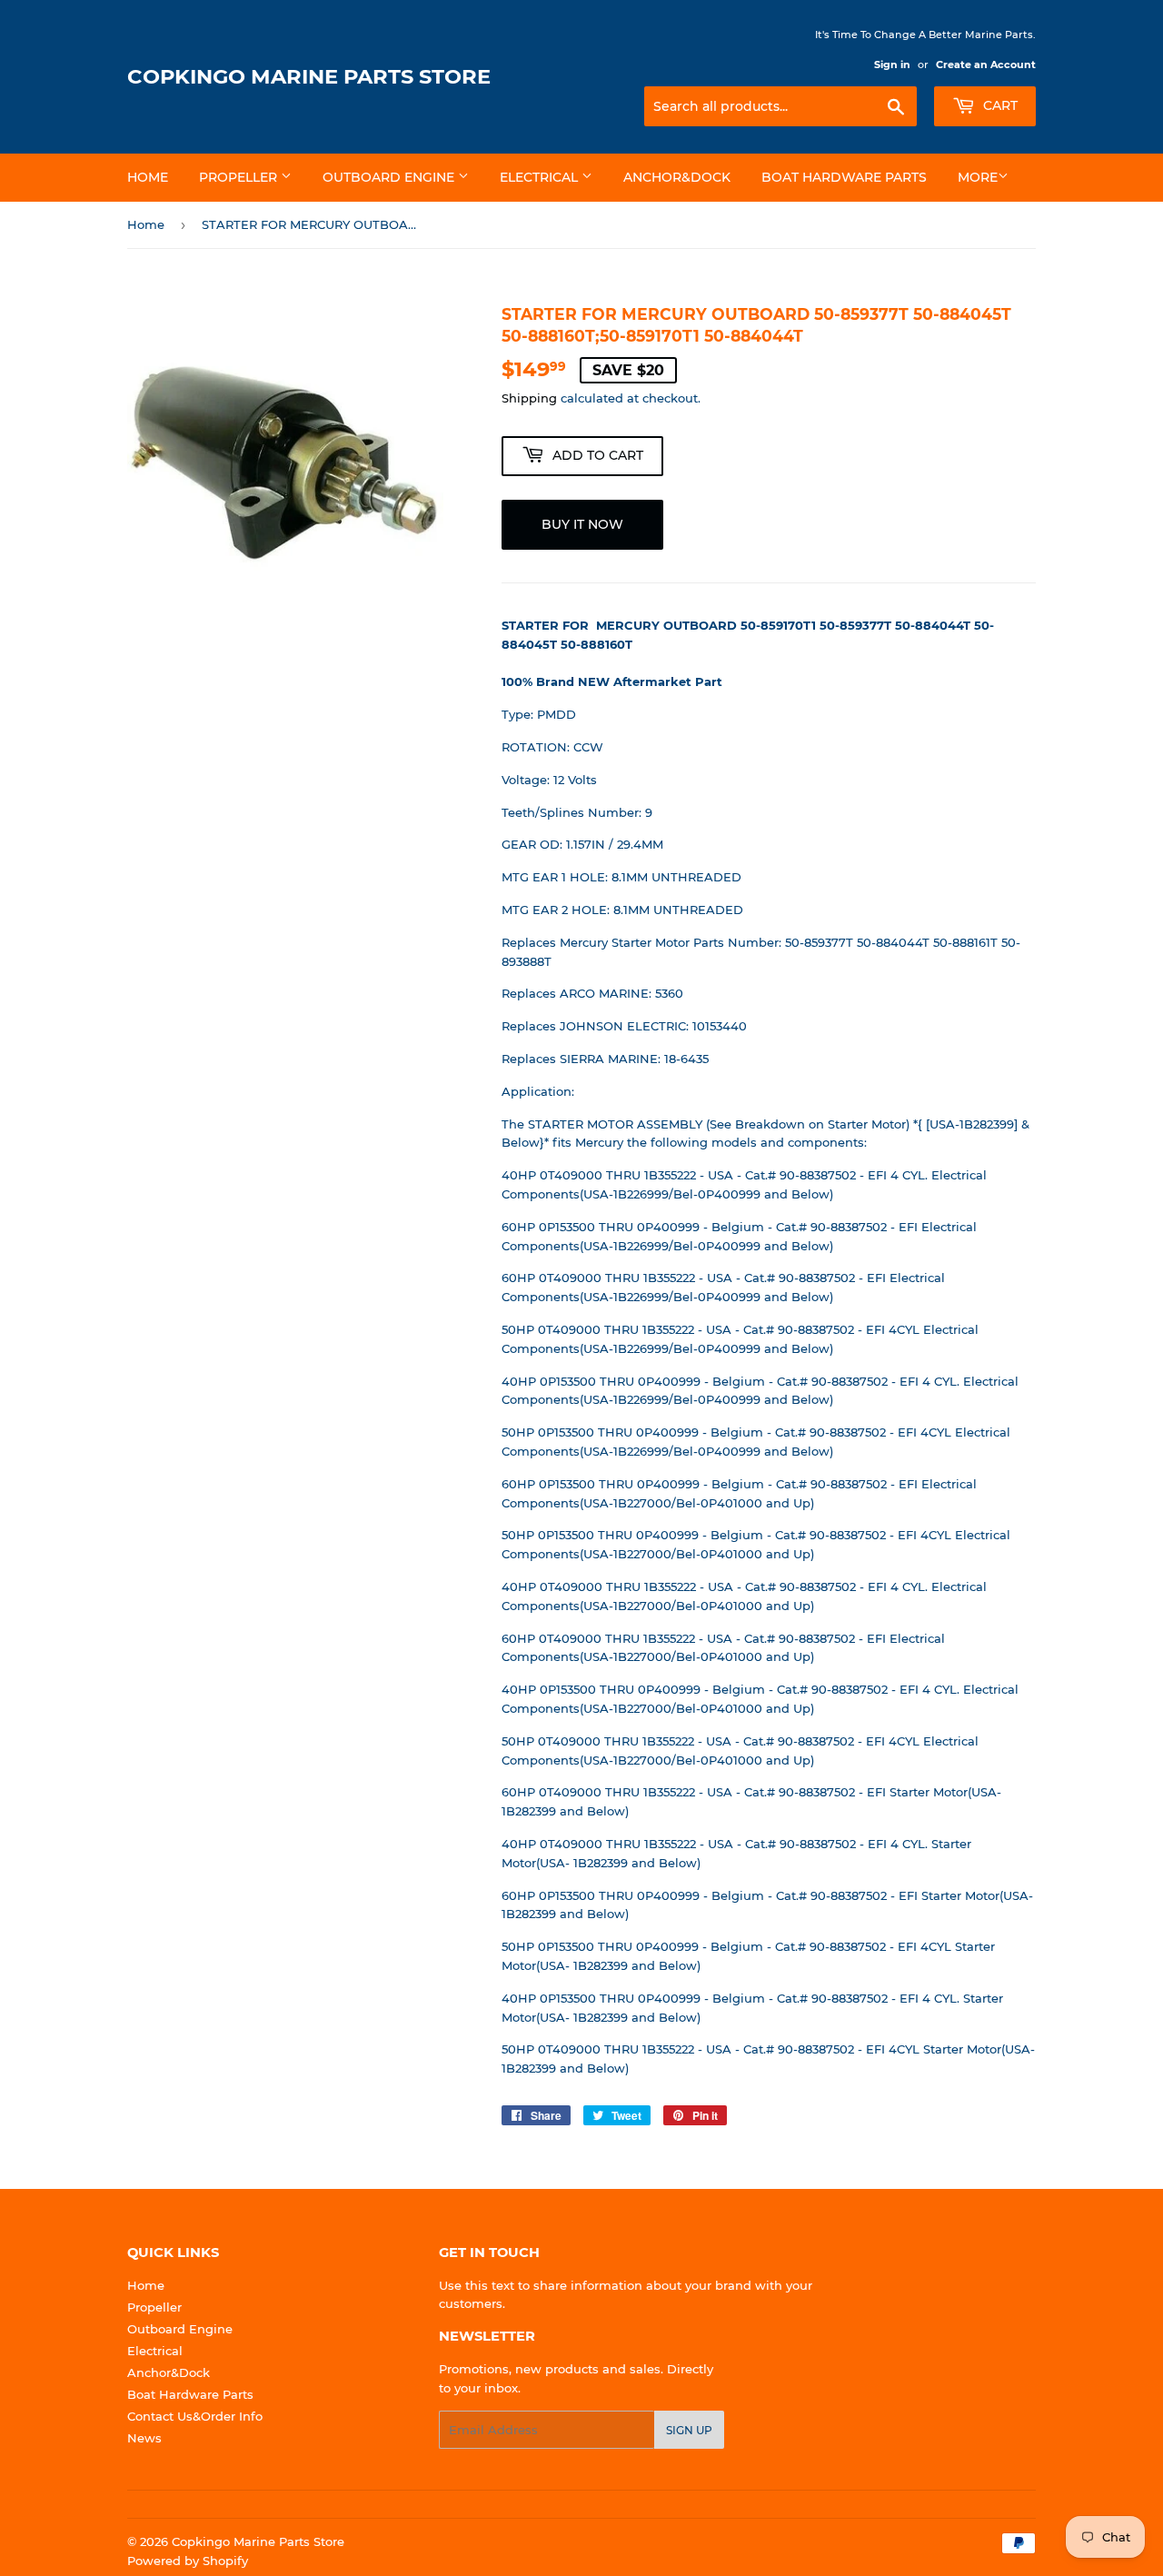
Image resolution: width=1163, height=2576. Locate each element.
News (144, 2438)
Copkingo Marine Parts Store (309, 76)
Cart (999, 105)
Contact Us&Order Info (195, 2416)
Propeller (240, 177)
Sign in (892, 65)
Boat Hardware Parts (844, 177)
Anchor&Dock (677, 177)
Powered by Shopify (188, 2561)
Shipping (529, 398)
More (978, 177)
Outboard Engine (390, 177)
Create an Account (986, 65)
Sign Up (689, 2430)
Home (148, 177)
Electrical (541, 177)
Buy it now (582, 524)
